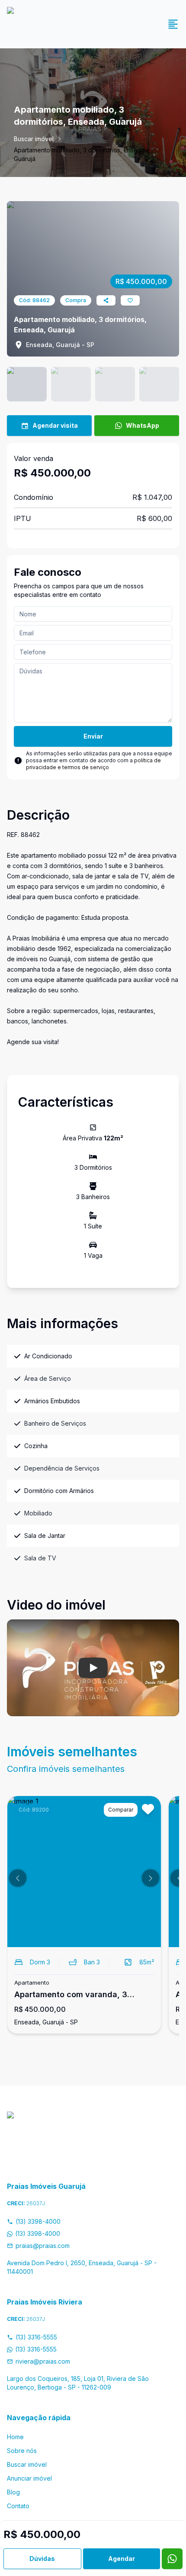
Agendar (122, 2559)
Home (15, 2437)
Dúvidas (42, 2559)
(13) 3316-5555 (36, 2337)
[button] (18, 1878)
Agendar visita (55, 425)
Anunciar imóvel (29, 2478)
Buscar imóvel (34, 139)
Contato (18, 2506)
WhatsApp (143, 425)
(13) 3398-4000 (38, 2221)
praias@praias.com (43, 2246)
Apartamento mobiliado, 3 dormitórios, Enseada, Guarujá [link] (82, 154)
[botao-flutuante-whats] (172, 2559)
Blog (13, 2492)
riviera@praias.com (43, 2361)
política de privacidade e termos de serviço (93, 764)
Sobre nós (22, 2451)
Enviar (93, 736)
